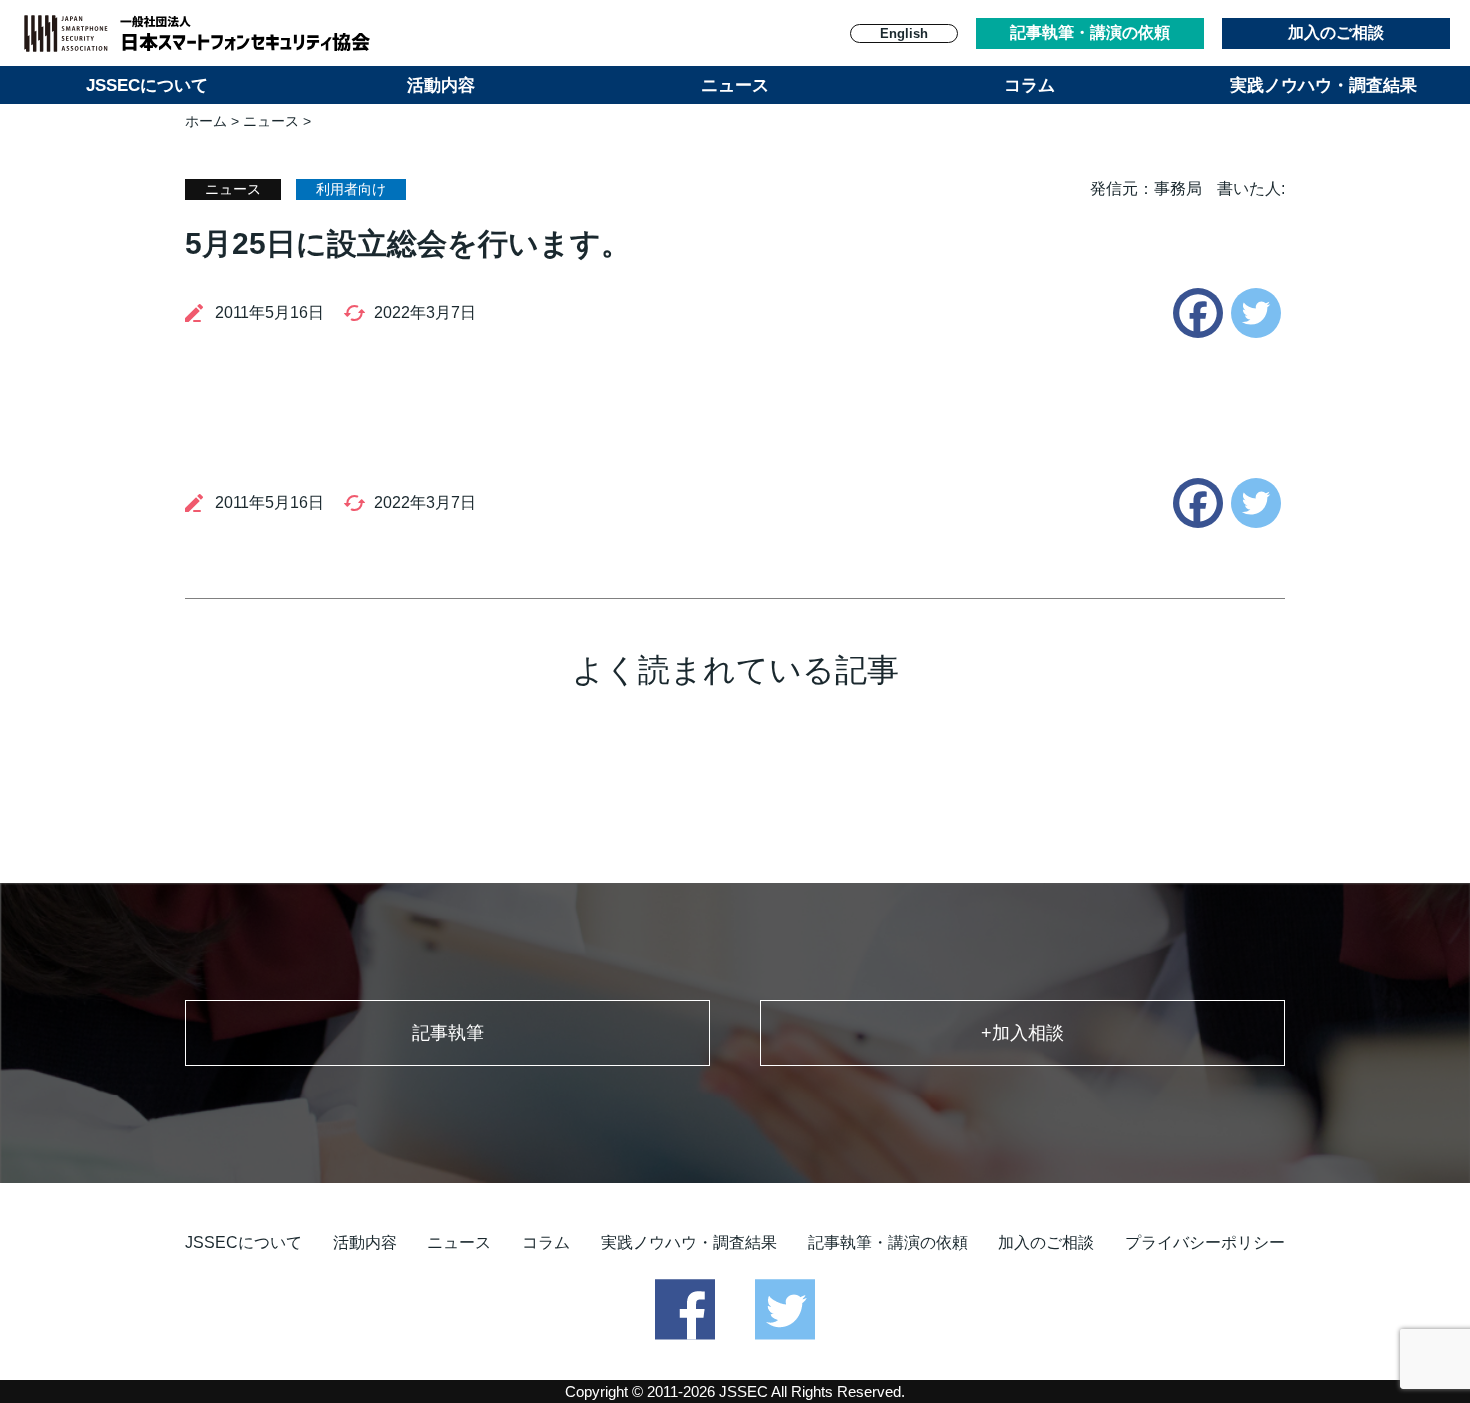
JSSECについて (147, 85)
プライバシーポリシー (1205, 1242)
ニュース (735, 85)
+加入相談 (1022, 1033)
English (904, 33)
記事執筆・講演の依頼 (1090, 32)
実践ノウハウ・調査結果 (1323, 85)
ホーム (206, 121)
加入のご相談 (1336, 32)
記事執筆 (448, 1033)
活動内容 (441, 85)
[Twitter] (1256, 313)
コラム (1029, 85)
